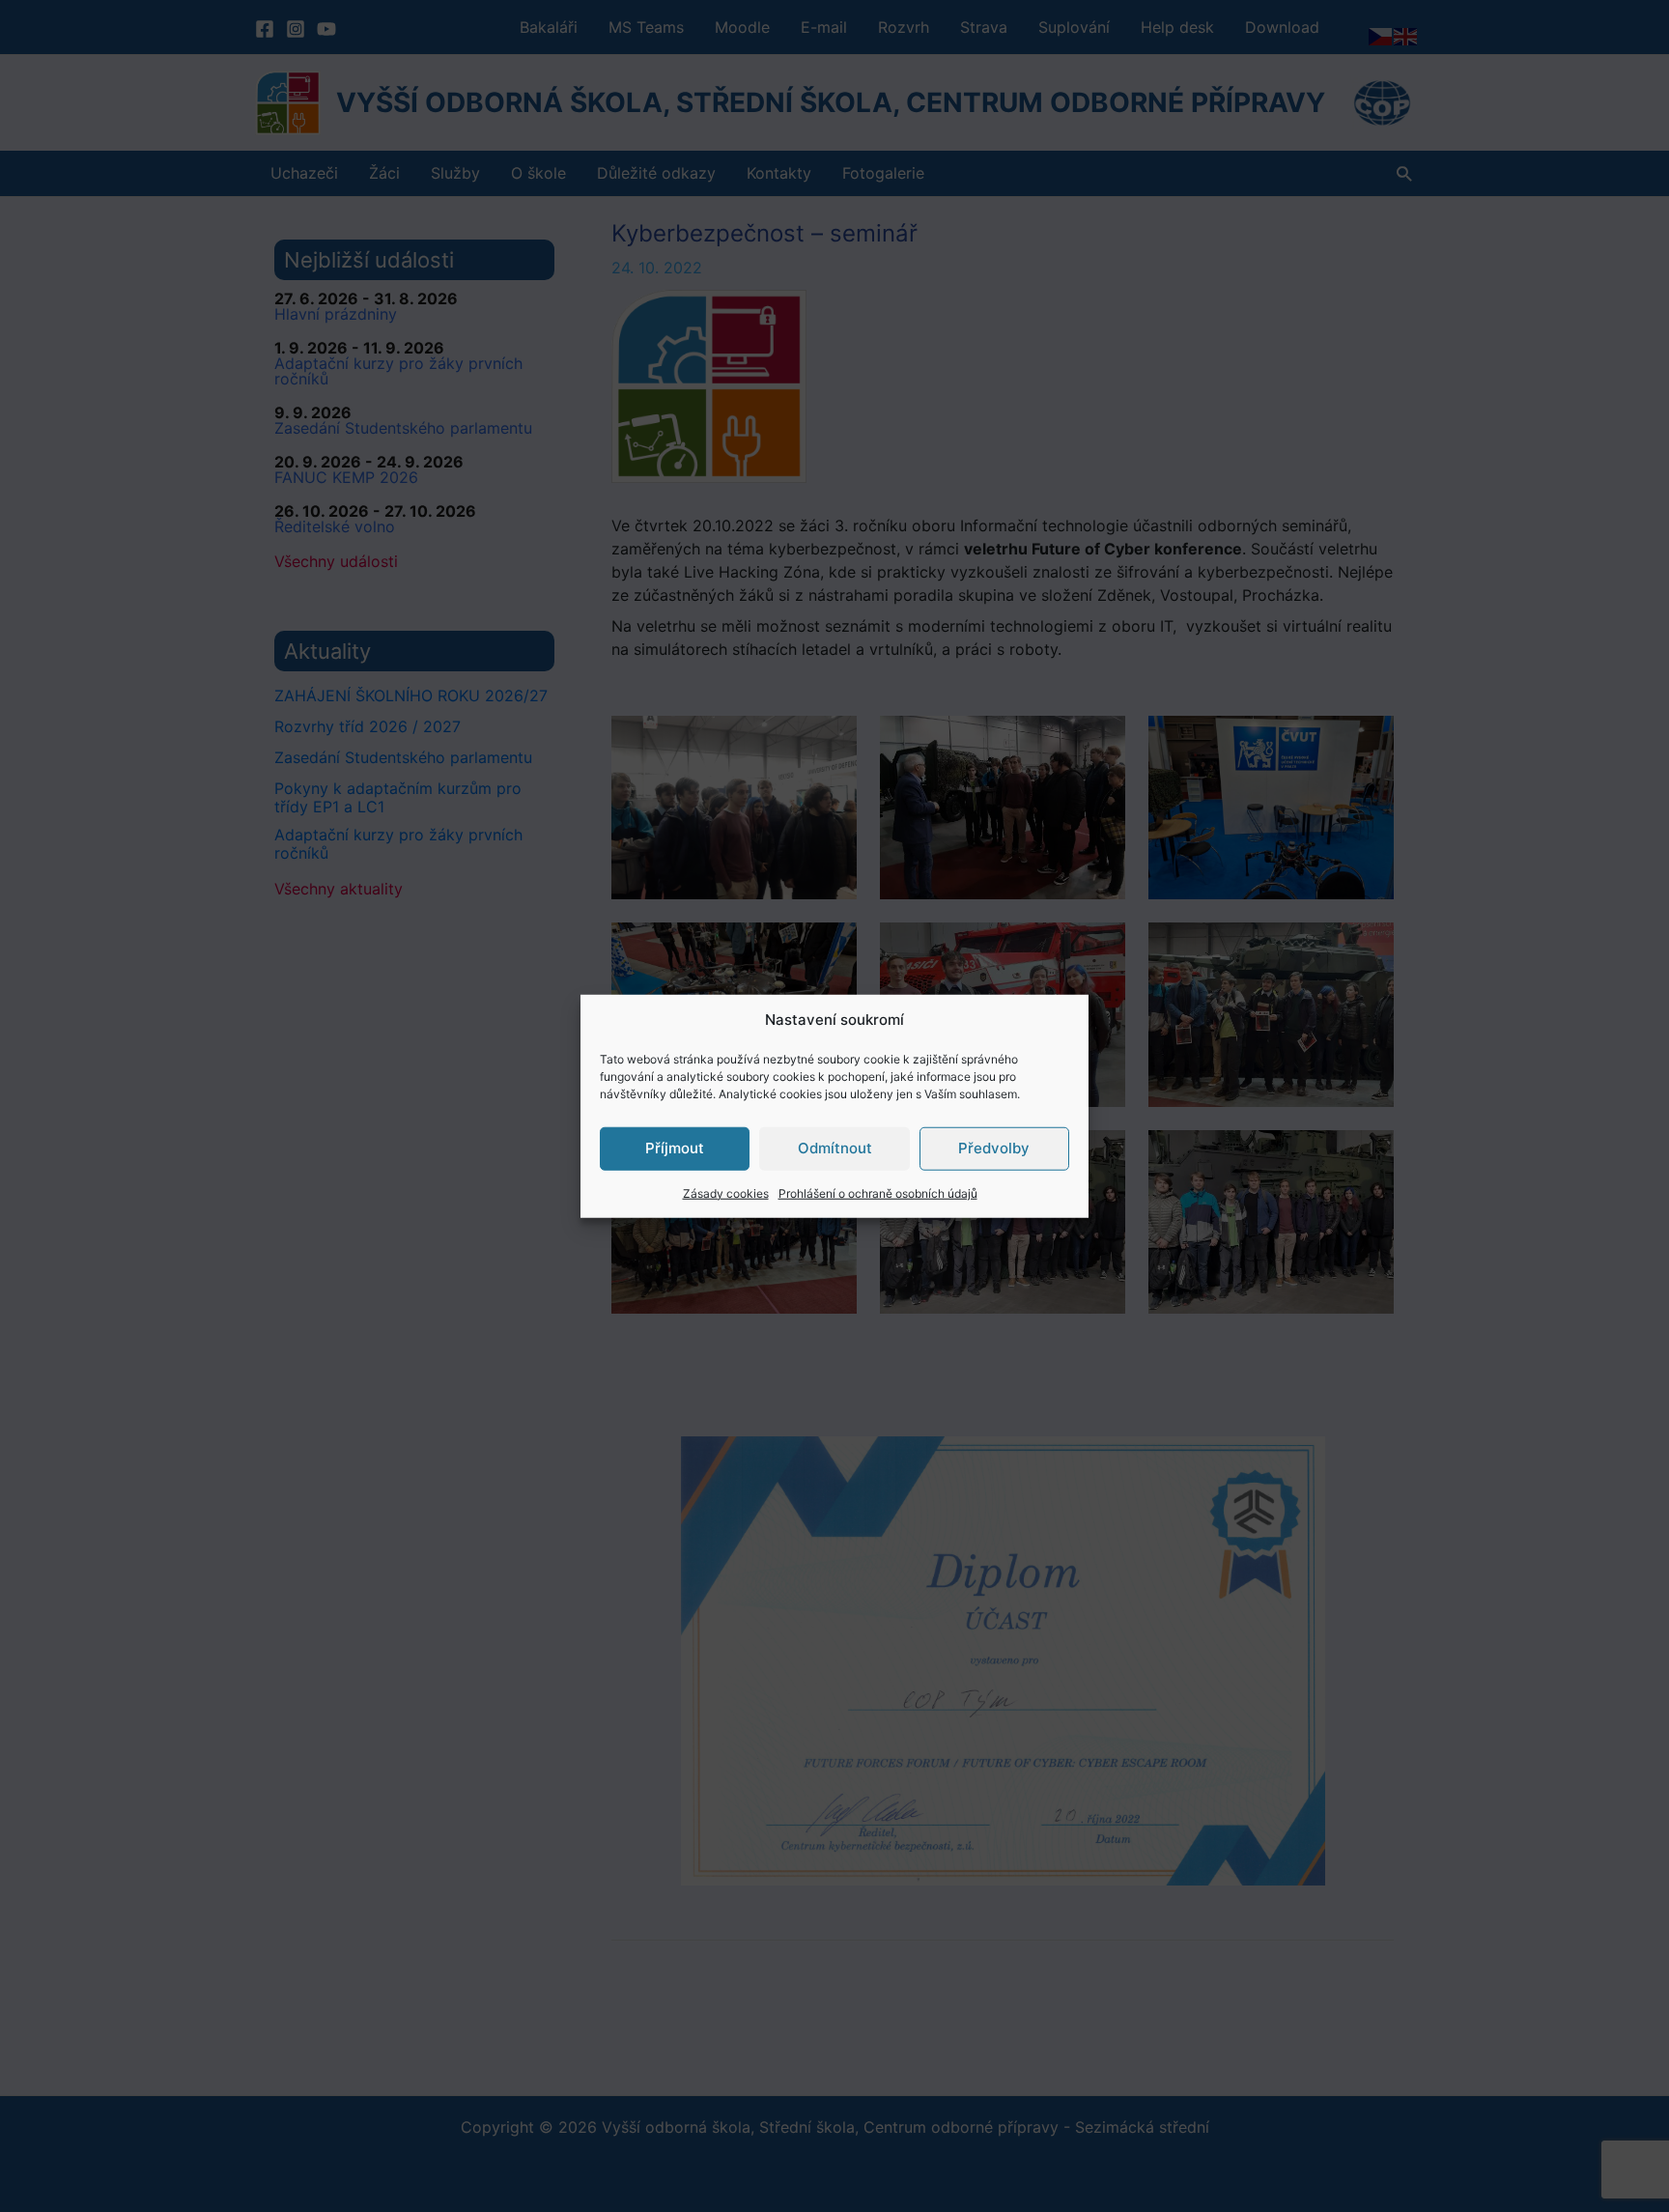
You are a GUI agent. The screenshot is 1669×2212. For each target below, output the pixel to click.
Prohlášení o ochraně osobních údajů (878, 1192)
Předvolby (994, 1148)
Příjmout (675, 1148)
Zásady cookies (726, 1192)
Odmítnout (835, 1148)
